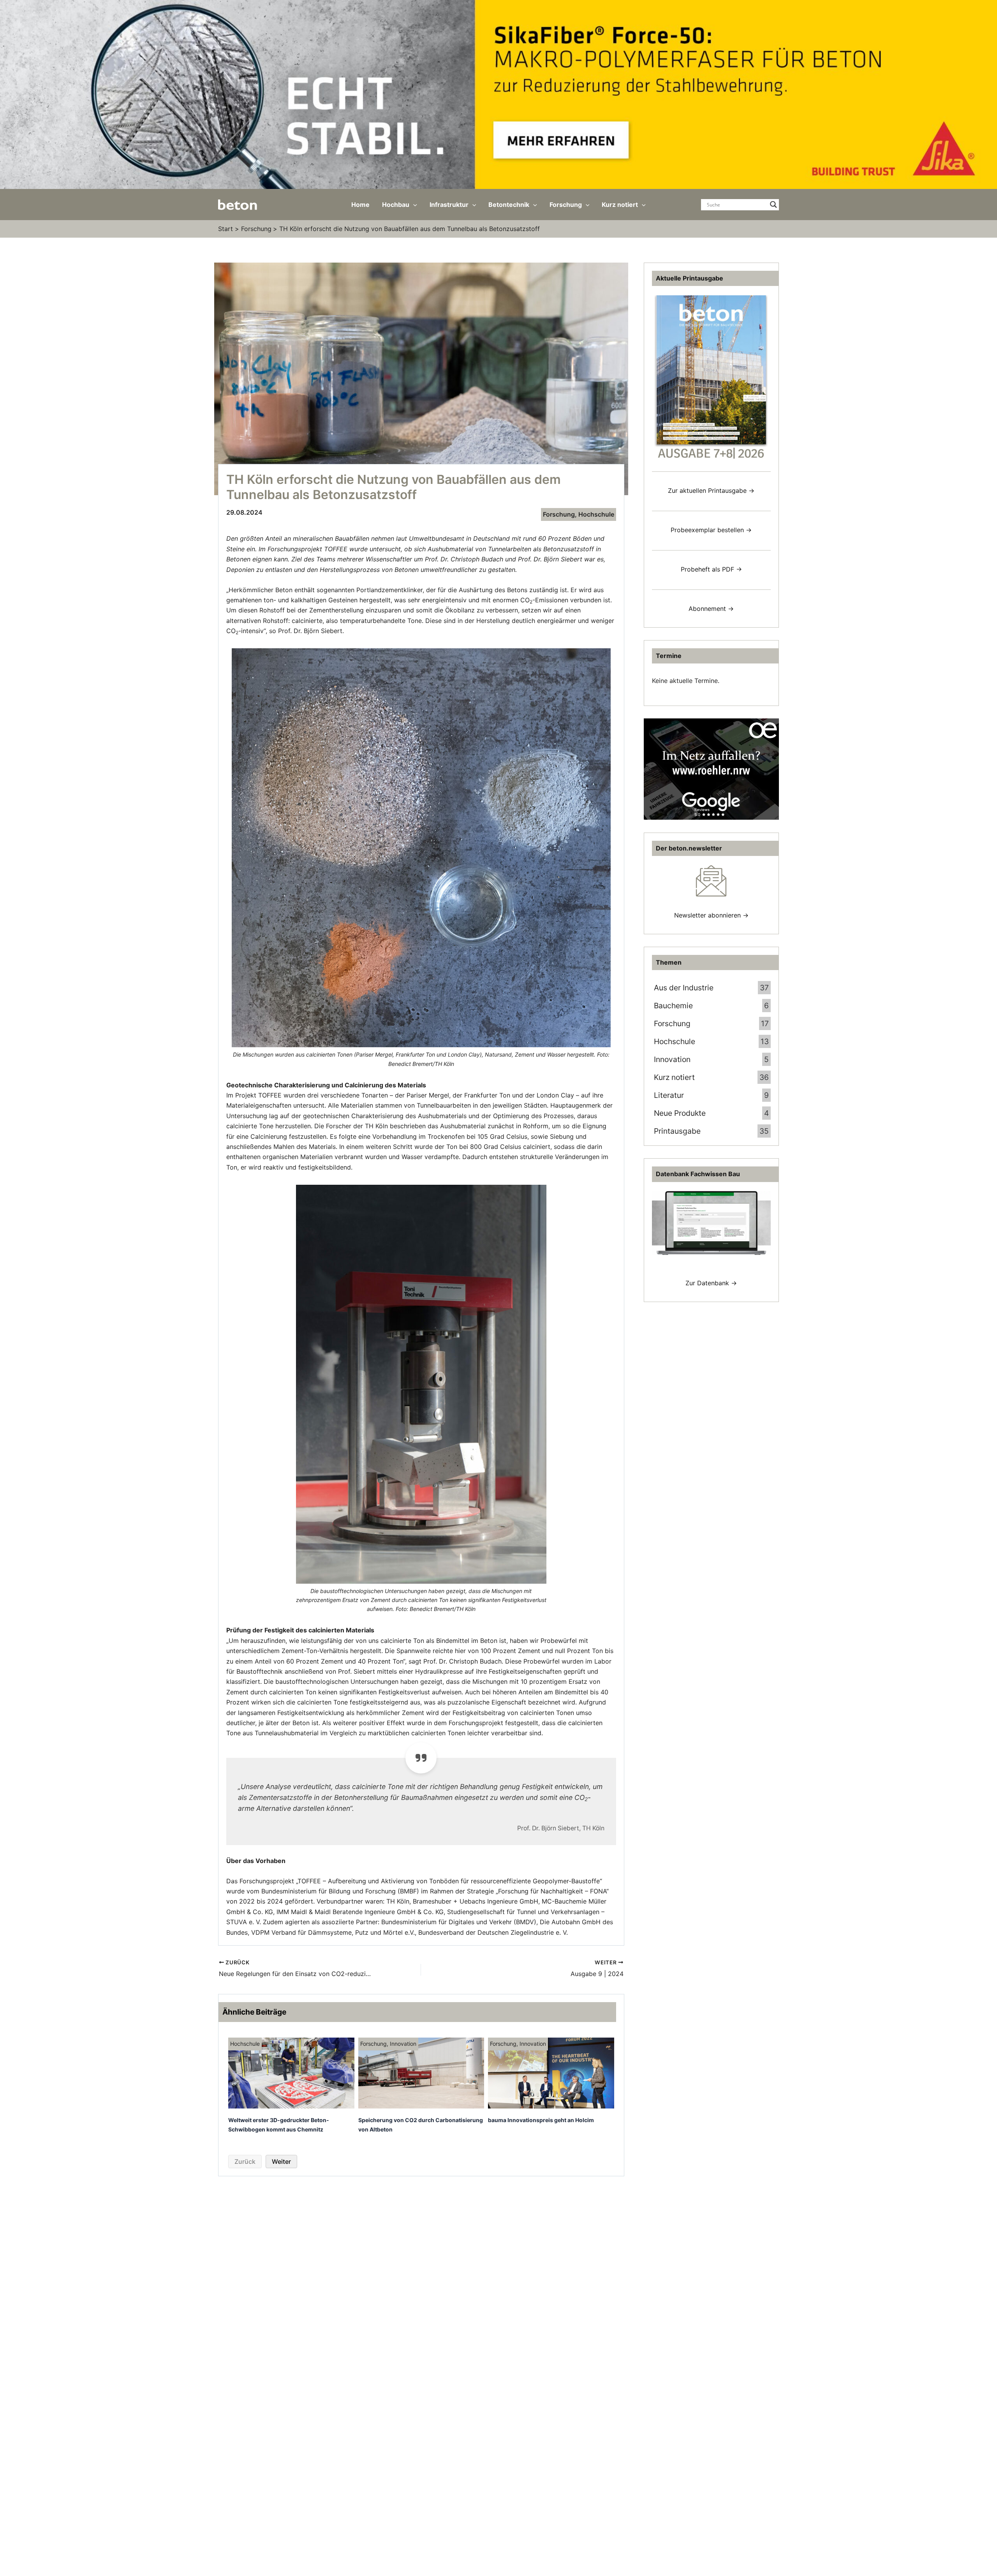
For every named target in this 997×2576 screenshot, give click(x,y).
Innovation (403, 2044)
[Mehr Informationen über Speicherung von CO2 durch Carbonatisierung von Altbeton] (421, 2072)
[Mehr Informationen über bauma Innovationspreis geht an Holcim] (551, 2072)
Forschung (559, 514)
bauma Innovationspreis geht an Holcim (541, 2120)
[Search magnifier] (773, 205)
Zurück (245, 2161)
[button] (413, 205)
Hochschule (596, 514)
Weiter (281, 2161)
